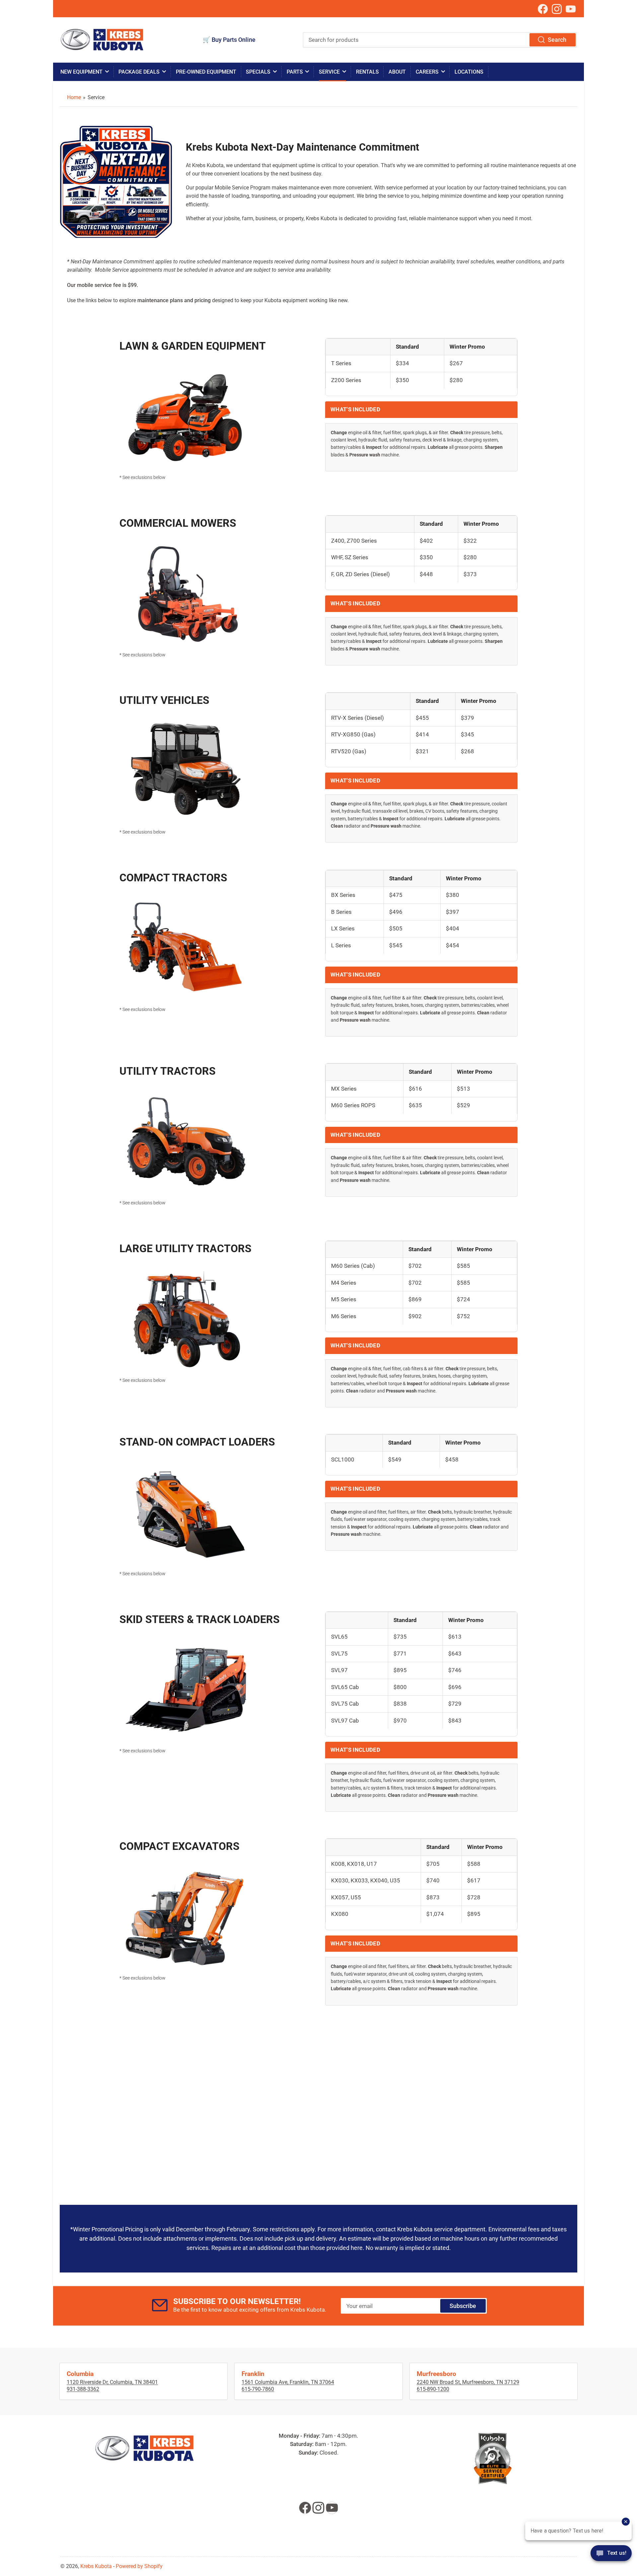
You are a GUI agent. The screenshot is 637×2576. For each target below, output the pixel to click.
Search (557, 40)
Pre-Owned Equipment (206, 72)
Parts (295, 72)
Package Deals (139, 72)
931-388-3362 (83, 2389)
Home (74, 97)
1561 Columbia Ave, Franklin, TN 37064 (288, 2382)
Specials (258, 72)
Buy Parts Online (234, 40)
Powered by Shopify (139, 2566)
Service (329, 72)
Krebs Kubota (96, 2566)
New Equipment (81, 72)
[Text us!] (611, 2557)
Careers (427, 72)
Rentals (367, 72)
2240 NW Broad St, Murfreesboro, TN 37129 (468, 2382)
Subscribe (463, 2306)
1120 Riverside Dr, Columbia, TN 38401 (112, 2382)
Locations (469, 72)
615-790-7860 (258, 2389)
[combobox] (440, 40)
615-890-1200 (433, 2389)
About (397, 72)
